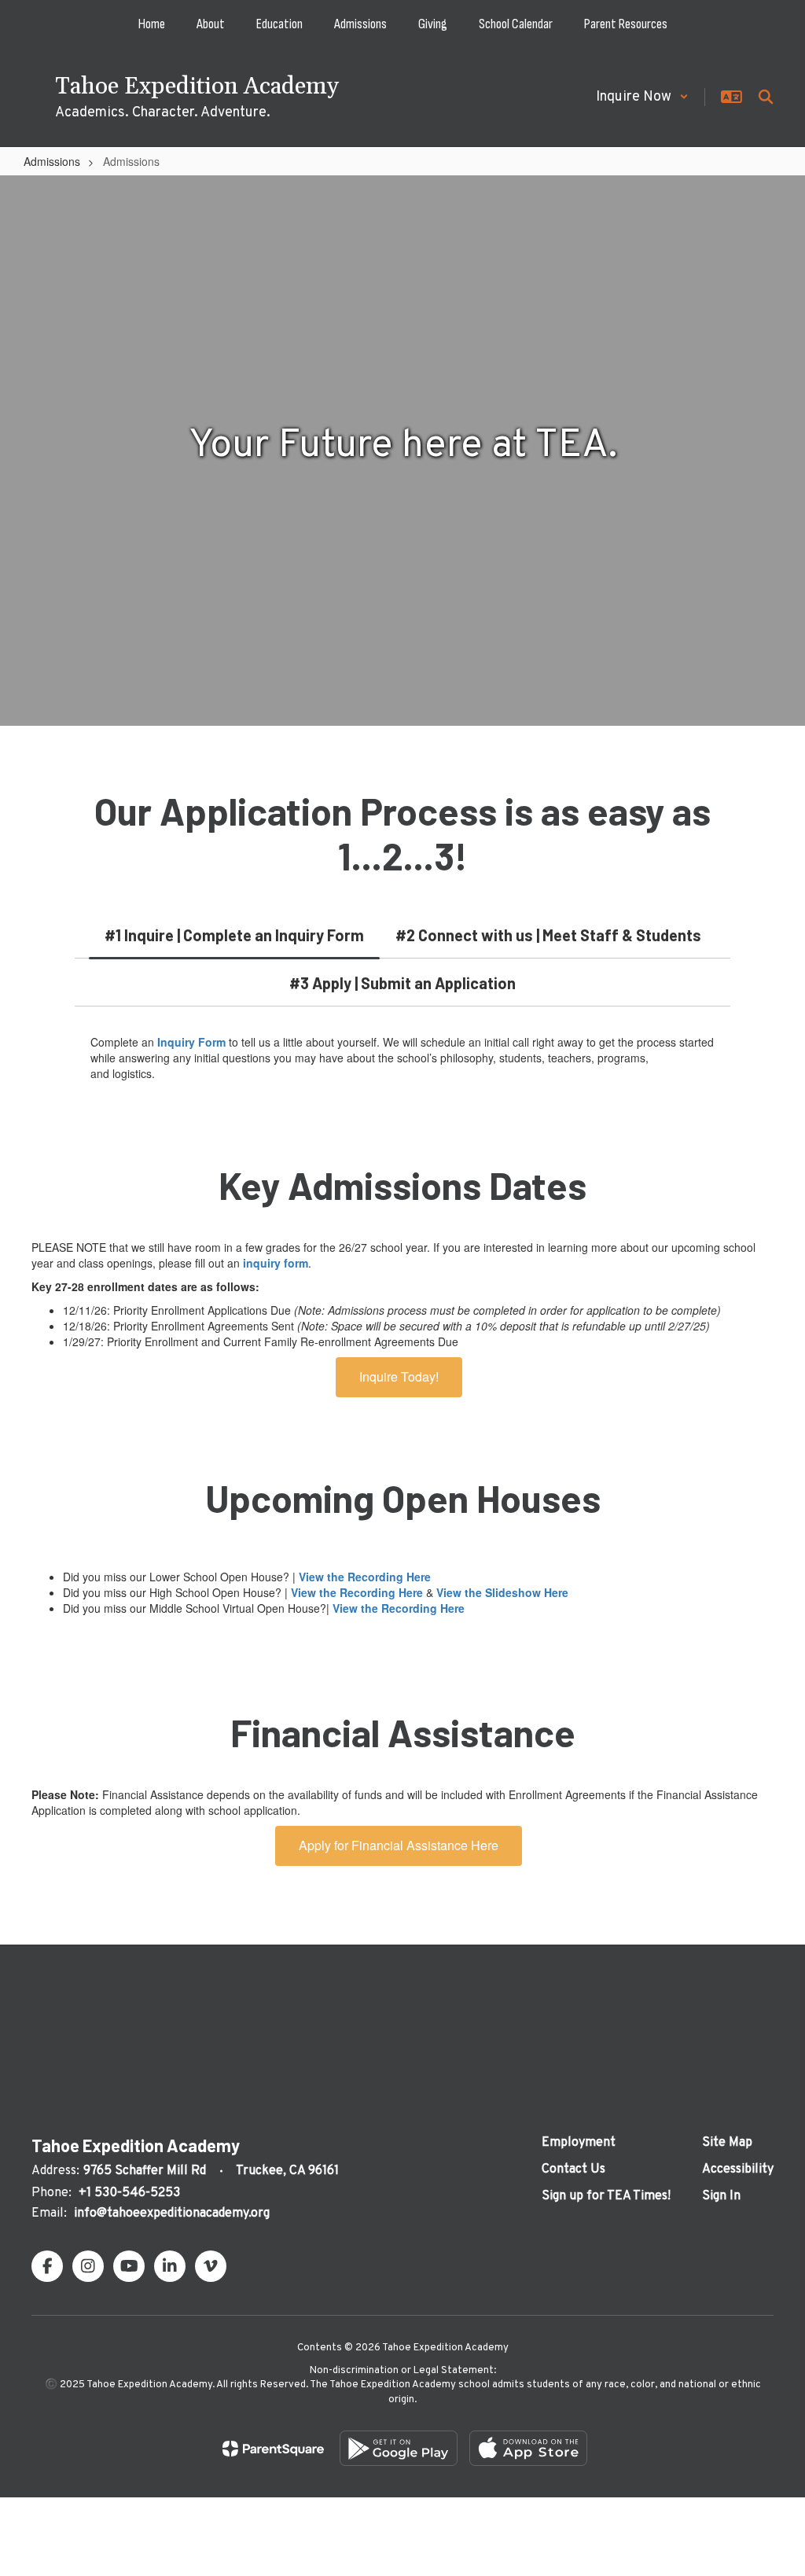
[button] (642, 97)
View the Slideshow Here (502, 1592)
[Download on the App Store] (528, 2448)
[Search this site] (766, 97)
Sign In (721, 2196)
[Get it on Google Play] (399, 2448)
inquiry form (276, 1263)
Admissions (52, 161)
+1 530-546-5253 (129, 2193)
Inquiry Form (191, 1042)
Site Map (727, 2143)
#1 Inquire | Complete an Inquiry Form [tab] (234, 935)
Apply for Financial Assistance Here (399, 1845)
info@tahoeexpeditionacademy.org (172, 2214)
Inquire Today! (399, 1376)
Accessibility (738, 2169)
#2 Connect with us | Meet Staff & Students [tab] (548, 935)
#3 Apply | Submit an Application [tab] (402, 983)
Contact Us (573, 2169)
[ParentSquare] (273, 2449)
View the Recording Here (365, 1577)
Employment (579, 2143)
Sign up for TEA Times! (606, 2196)
